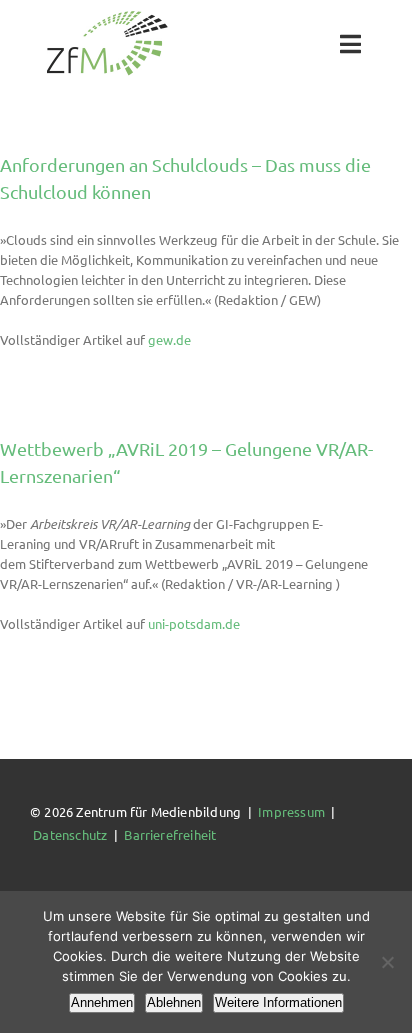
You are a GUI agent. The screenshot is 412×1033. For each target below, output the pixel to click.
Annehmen (102, 1002)
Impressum (291, 811)
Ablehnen (174, 1002)
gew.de (169, 339)
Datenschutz (70, 834)
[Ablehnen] (387, 962)
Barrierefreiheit (170, 834)
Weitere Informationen (278, 1002)
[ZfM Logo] (107, 16)
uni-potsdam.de (194, 623)
